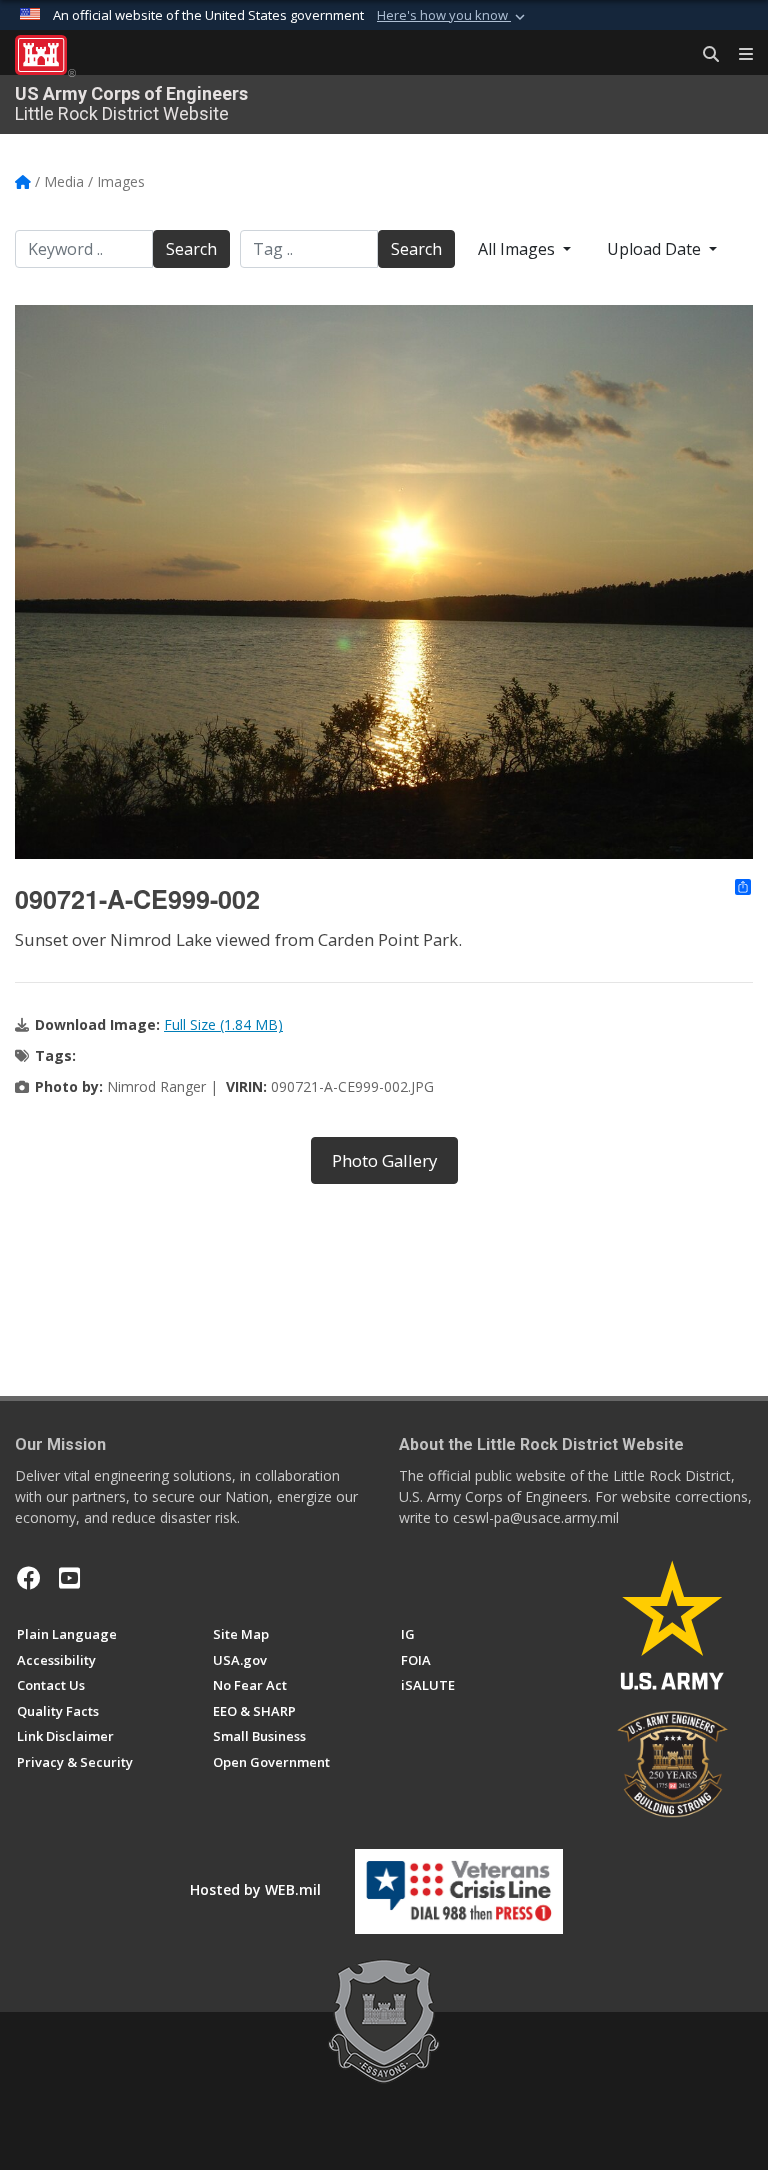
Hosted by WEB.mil (255, 1889)
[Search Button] (704, 55)
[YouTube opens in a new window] (69, 1578)
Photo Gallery (384, 1160)
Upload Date (656, 249)
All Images (518, 249)
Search (191, 249)
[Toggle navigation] (738, 55)
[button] (453, 16)
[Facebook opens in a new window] (29, 1578)
